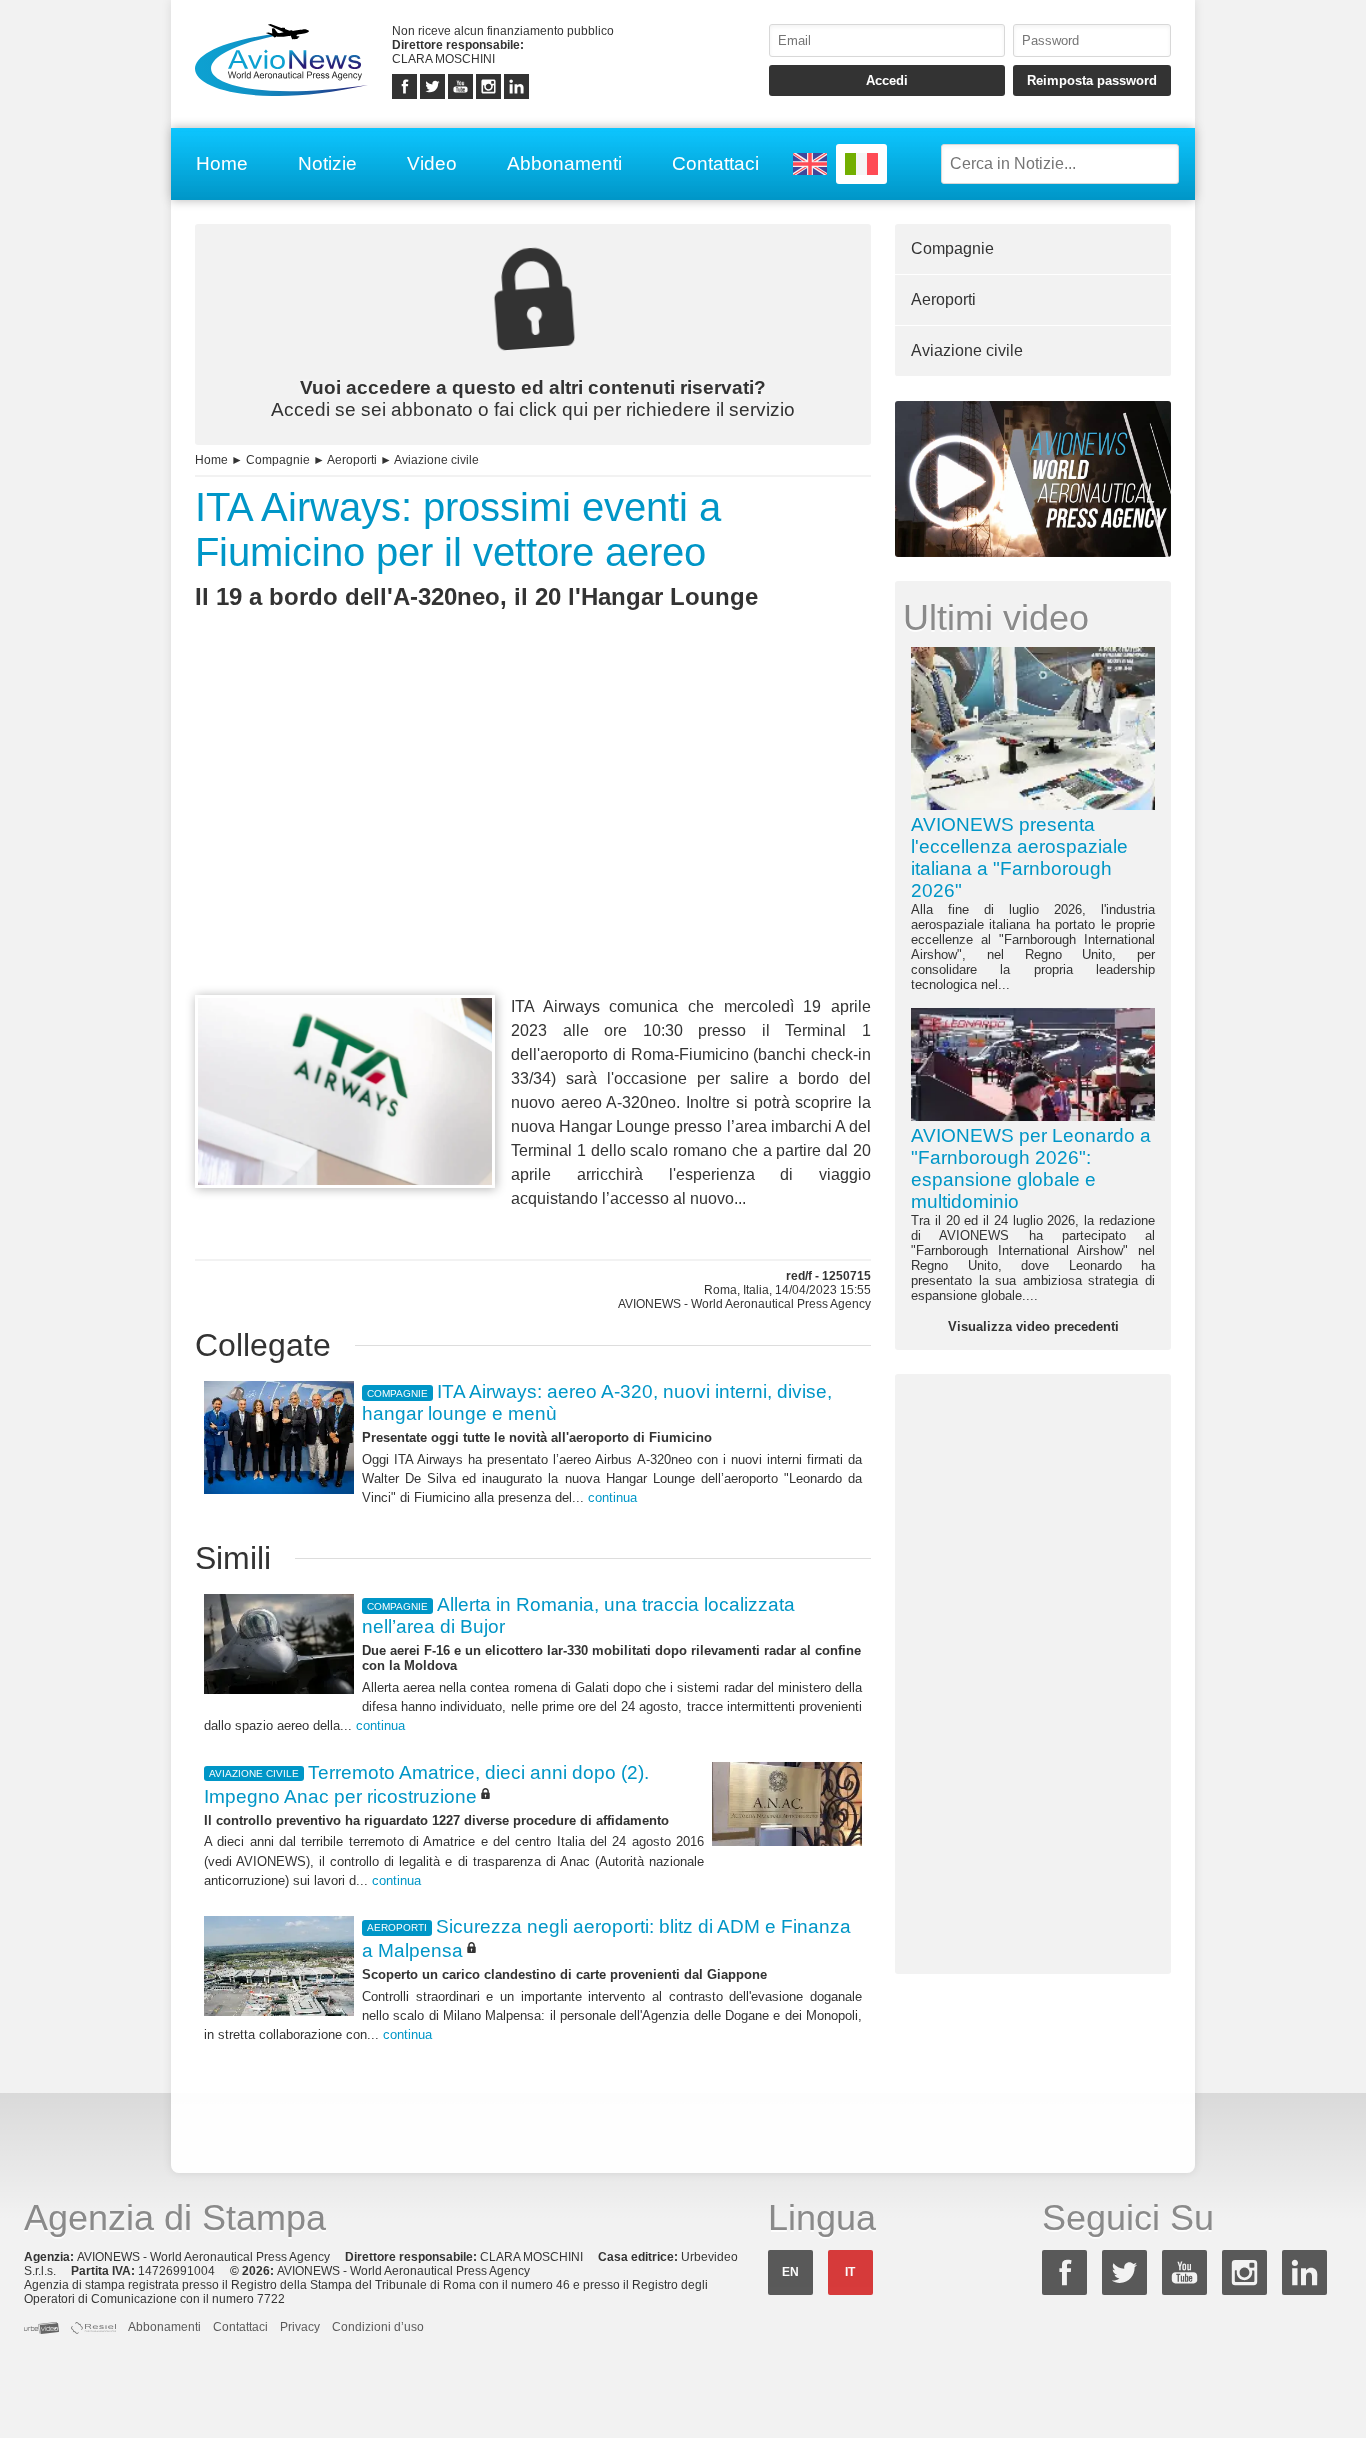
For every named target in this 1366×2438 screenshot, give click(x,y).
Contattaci (715, 163)
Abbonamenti (564, 163)
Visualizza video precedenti (1033, 1326)
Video (432, 163)
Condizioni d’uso (378, 2327)
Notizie (327, 163)
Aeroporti (352, 460)
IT (850, 2272)
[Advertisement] (533, 839)
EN (790, 2272)
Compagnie (278, 460)
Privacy (300, 2327)
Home (222, 163)
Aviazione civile (436, 460)
